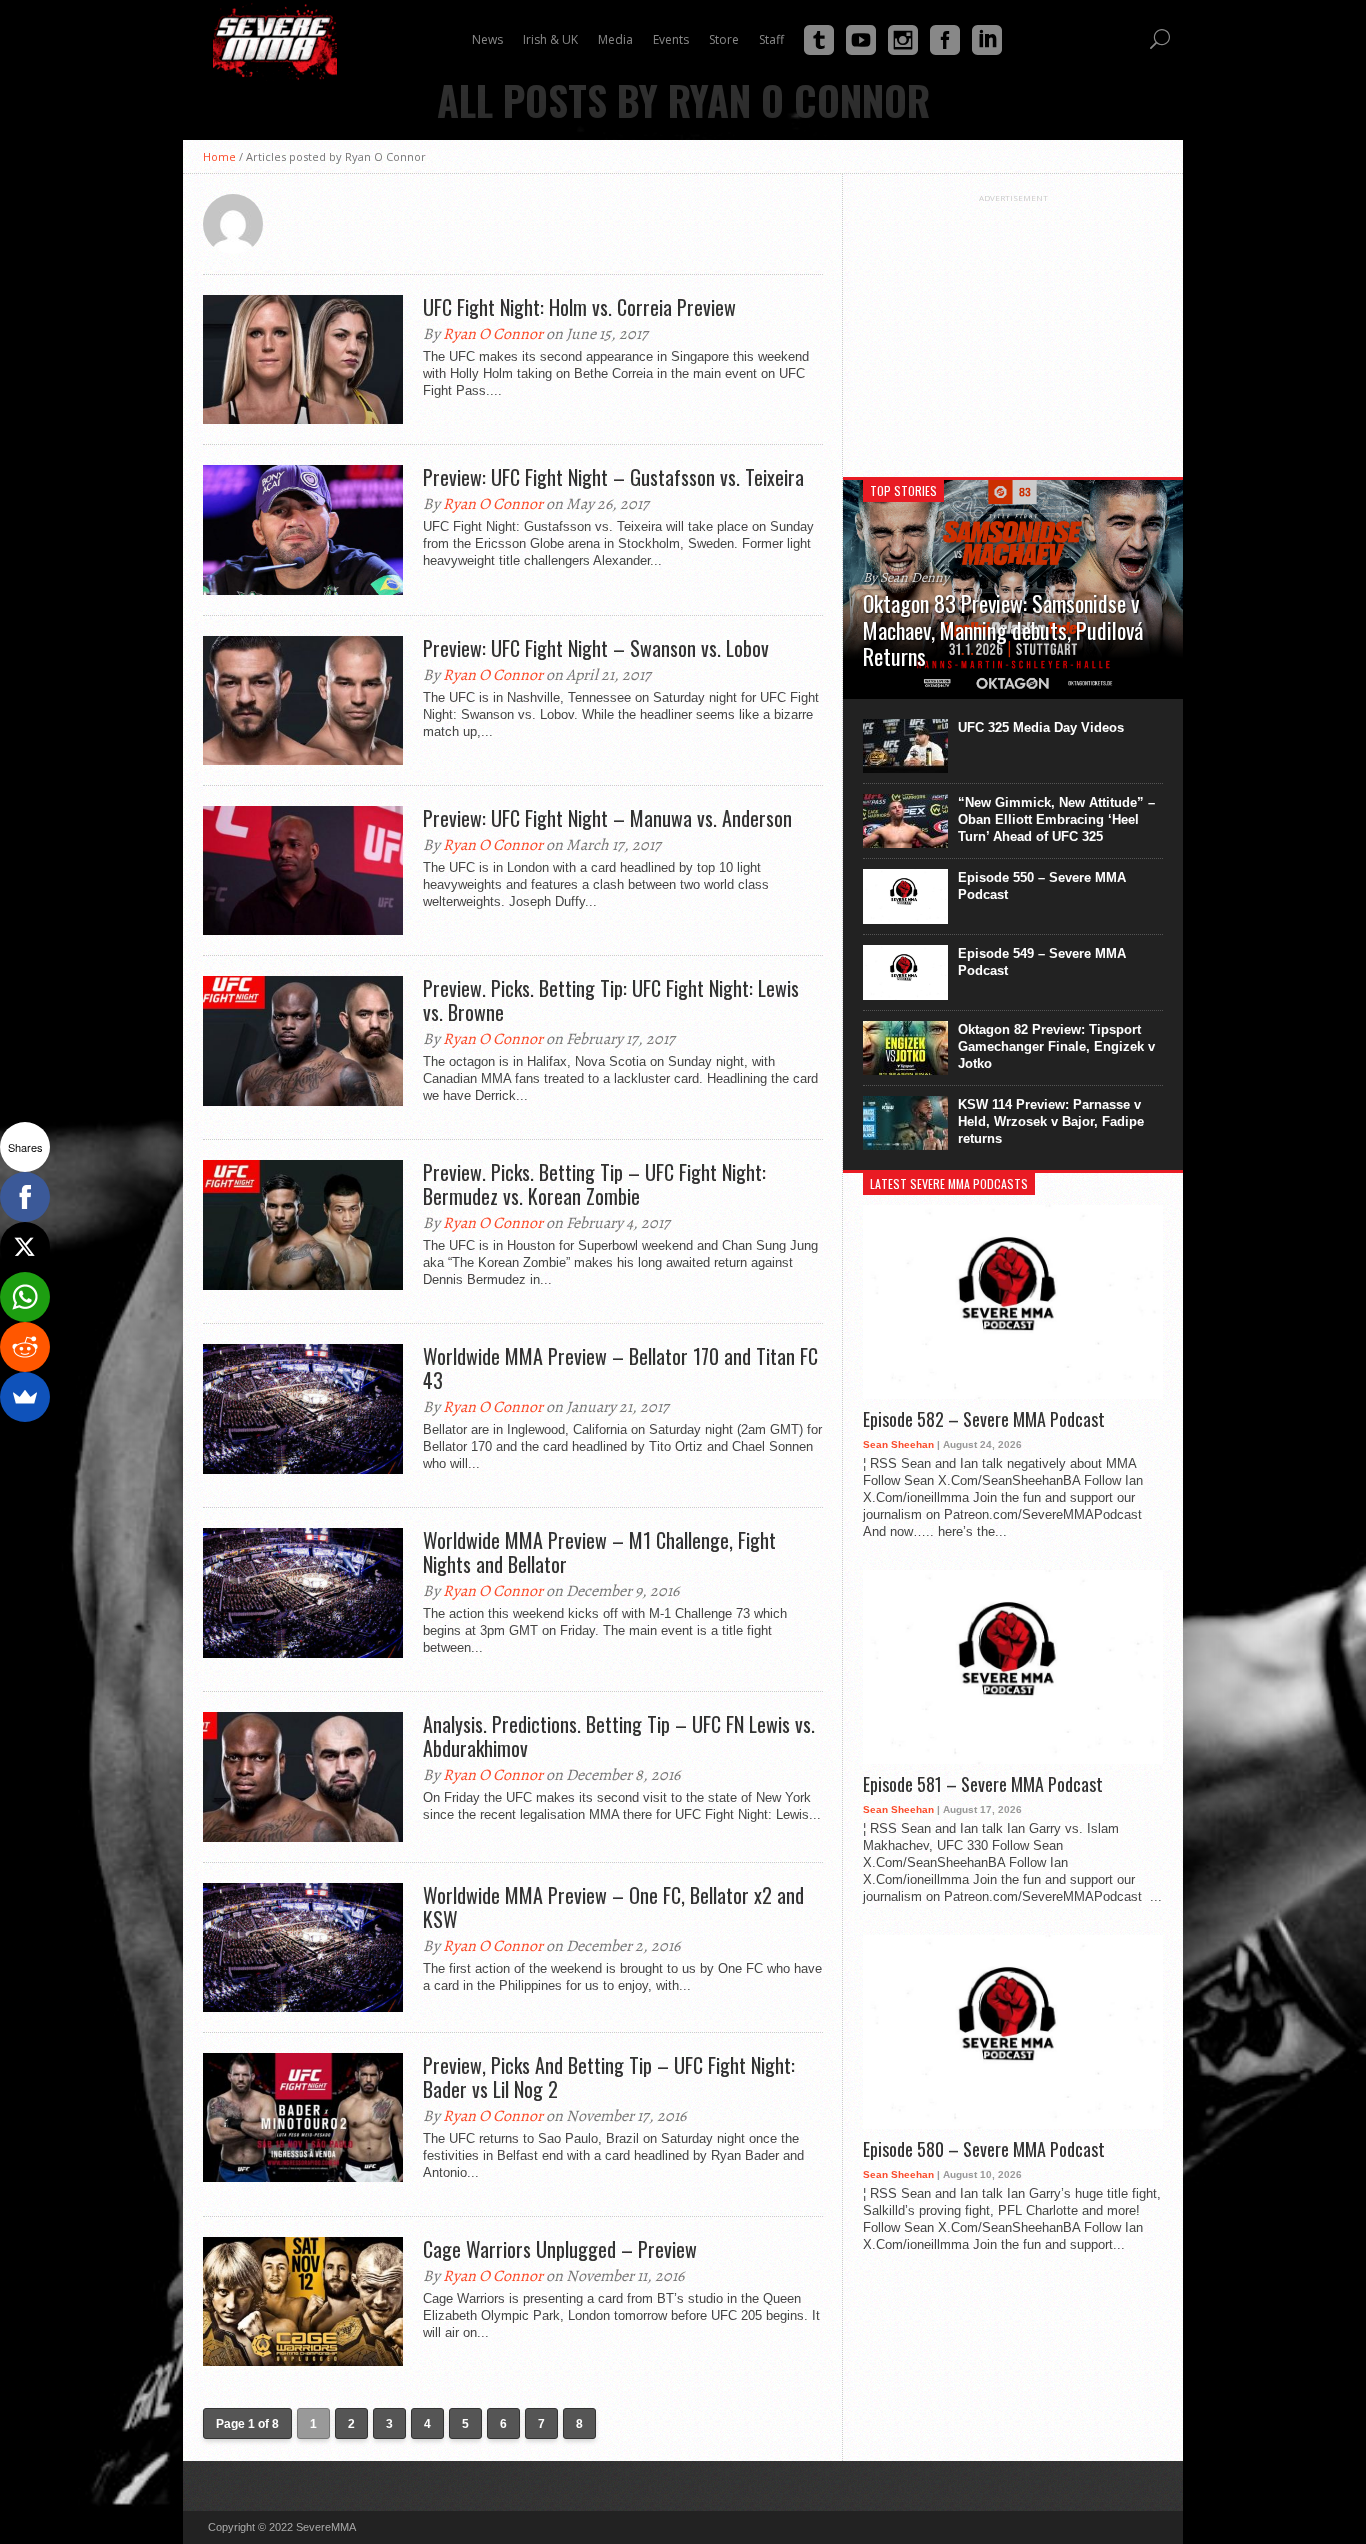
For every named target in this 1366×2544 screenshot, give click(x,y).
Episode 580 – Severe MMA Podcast (984, 2150)
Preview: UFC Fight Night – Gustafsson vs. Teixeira (613, 477)
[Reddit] (25, 1347)
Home (219, 156)
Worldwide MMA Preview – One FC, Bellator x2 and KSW (613, 1907)
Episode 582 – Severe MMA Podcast (984, 1420)
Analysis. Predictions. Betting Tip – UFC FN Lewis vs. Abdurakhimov (619, 1736)
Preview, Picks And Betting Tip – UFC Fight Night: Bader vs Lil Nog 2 (609, 2077)
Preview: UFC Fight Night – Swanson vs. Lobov (596, 648)
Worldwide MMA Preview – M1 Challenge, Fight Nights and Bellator (599, 1552)
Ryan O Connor (493, 334)
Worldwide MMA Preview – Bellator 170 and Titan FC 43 (620, 1368)
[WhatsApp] (25, 1297)
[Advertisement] (1013, 328)
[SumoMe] (25, 1397)
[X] (25, 1247)
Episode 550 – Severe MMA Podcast (1042, 886)
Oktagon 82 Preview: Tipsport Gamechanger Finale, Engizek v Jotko (1056, 1046)
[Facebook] (25, 1197)
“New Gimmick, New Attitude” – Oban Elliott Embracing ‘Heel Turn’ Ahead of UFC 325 (1056, 819)
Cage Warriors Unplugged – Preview (560, 2249)
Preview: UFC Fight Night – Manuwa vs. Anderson (607, 818)
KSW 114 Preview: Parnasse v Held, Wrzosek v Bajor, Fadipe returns (1051, 1121)
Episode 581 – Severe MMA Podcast (983, 1785)
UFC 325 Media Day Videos (1041, 727)
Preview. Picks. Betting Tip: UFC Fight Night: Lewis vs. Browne (611, 1000)
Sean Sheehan (898, 1444)
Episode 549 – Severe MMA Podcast (1042, 962)
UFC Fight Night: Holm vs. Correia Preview (579, 307)
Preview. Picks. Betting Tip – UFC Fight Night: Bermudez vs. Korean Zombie (594, 1184)
